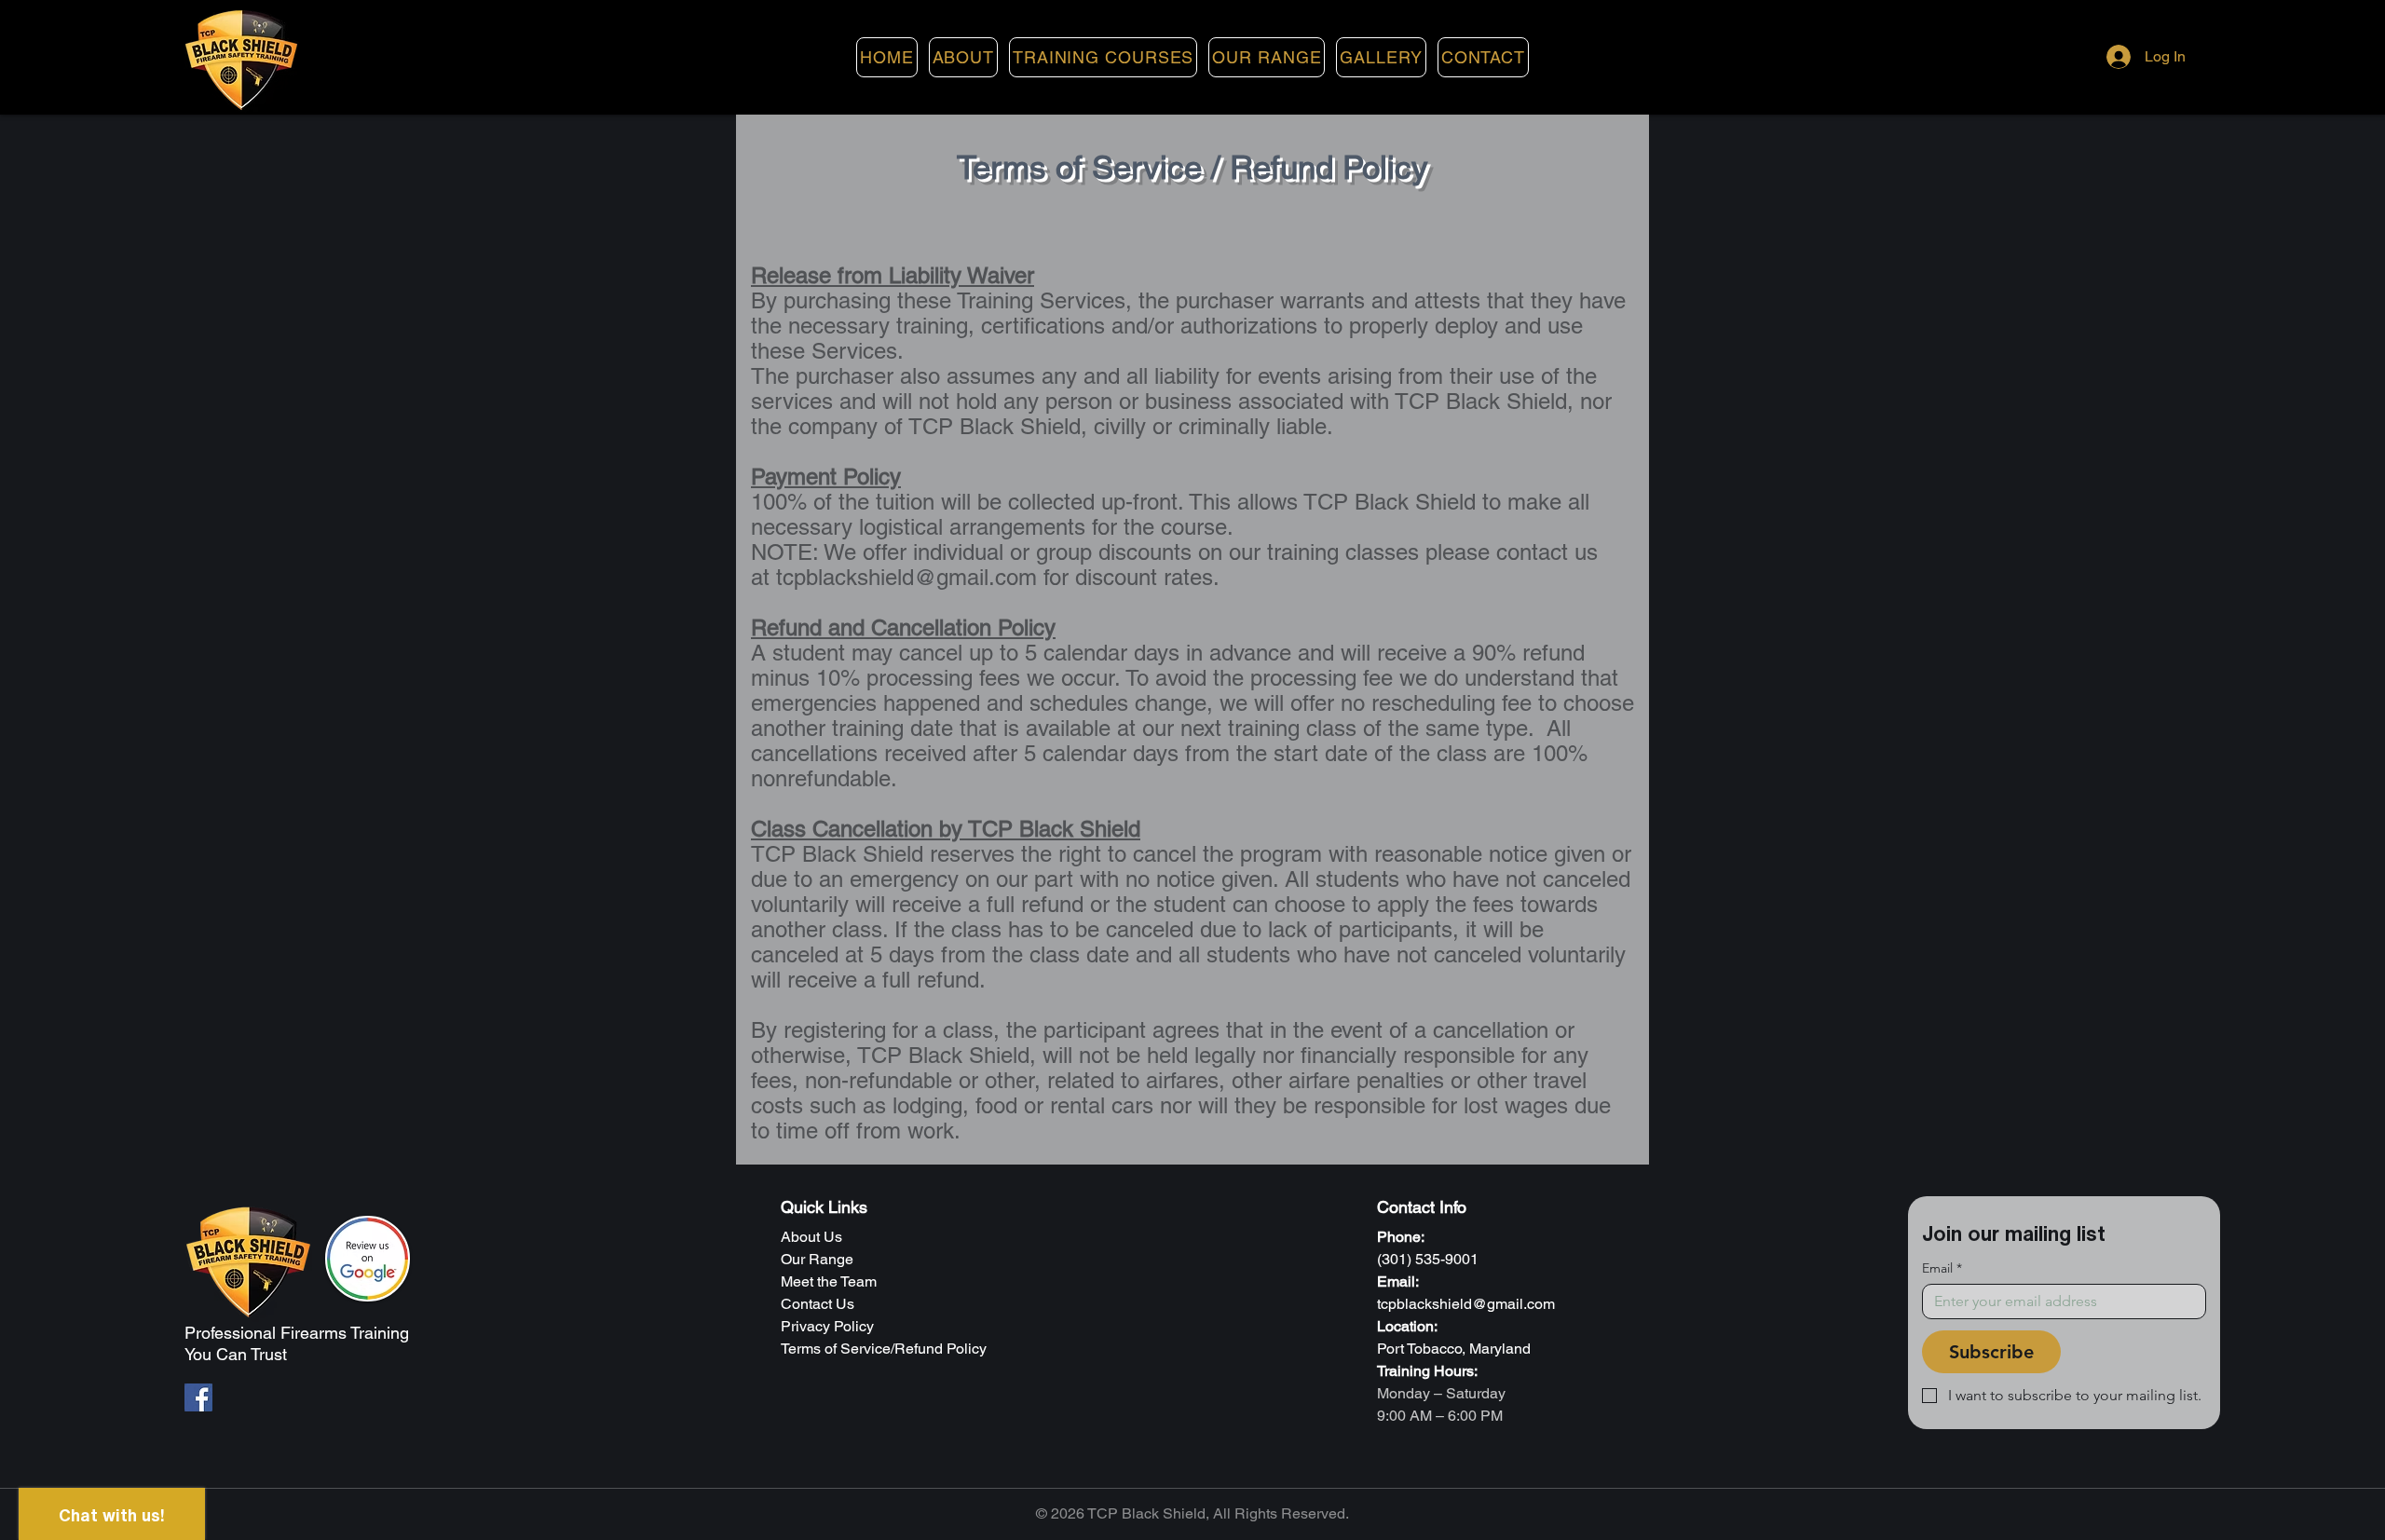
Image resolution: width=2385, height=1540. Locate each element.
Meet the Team (829, 1281)
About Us (811, 1237)
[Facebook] (198, 1397)
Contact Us (818, 1304)
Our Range (817, 1259)
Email (1942, 1268)
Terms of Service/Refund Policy (884, 1349)
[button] (1103, 57)
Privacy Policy (827, 1326)
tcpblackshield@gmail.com (906, 577)
